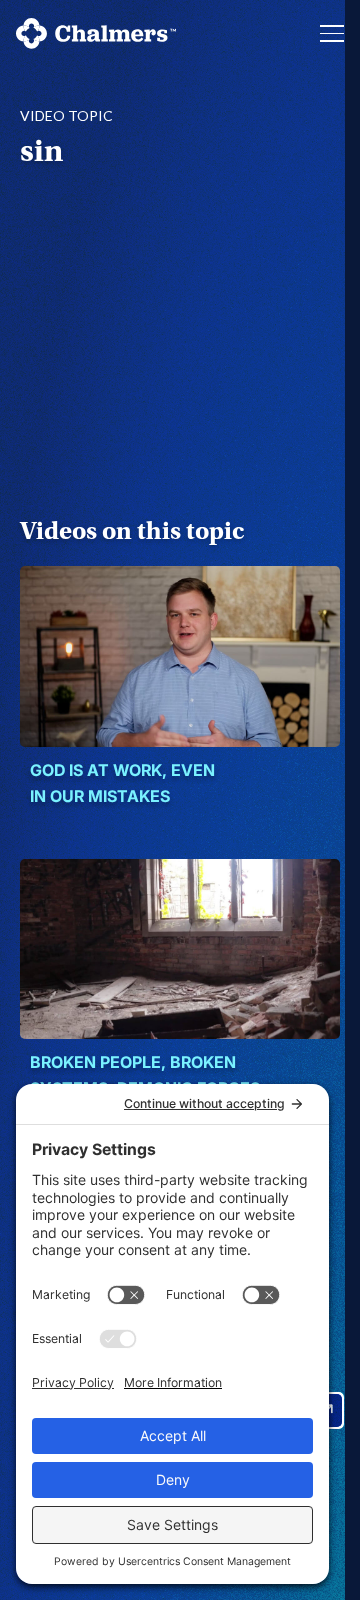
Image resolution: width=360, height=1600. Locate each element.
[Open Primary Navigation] (332, 33)
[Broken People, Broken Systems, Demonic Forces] (180, 949)
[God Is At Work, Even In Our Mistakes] (180, 656)
